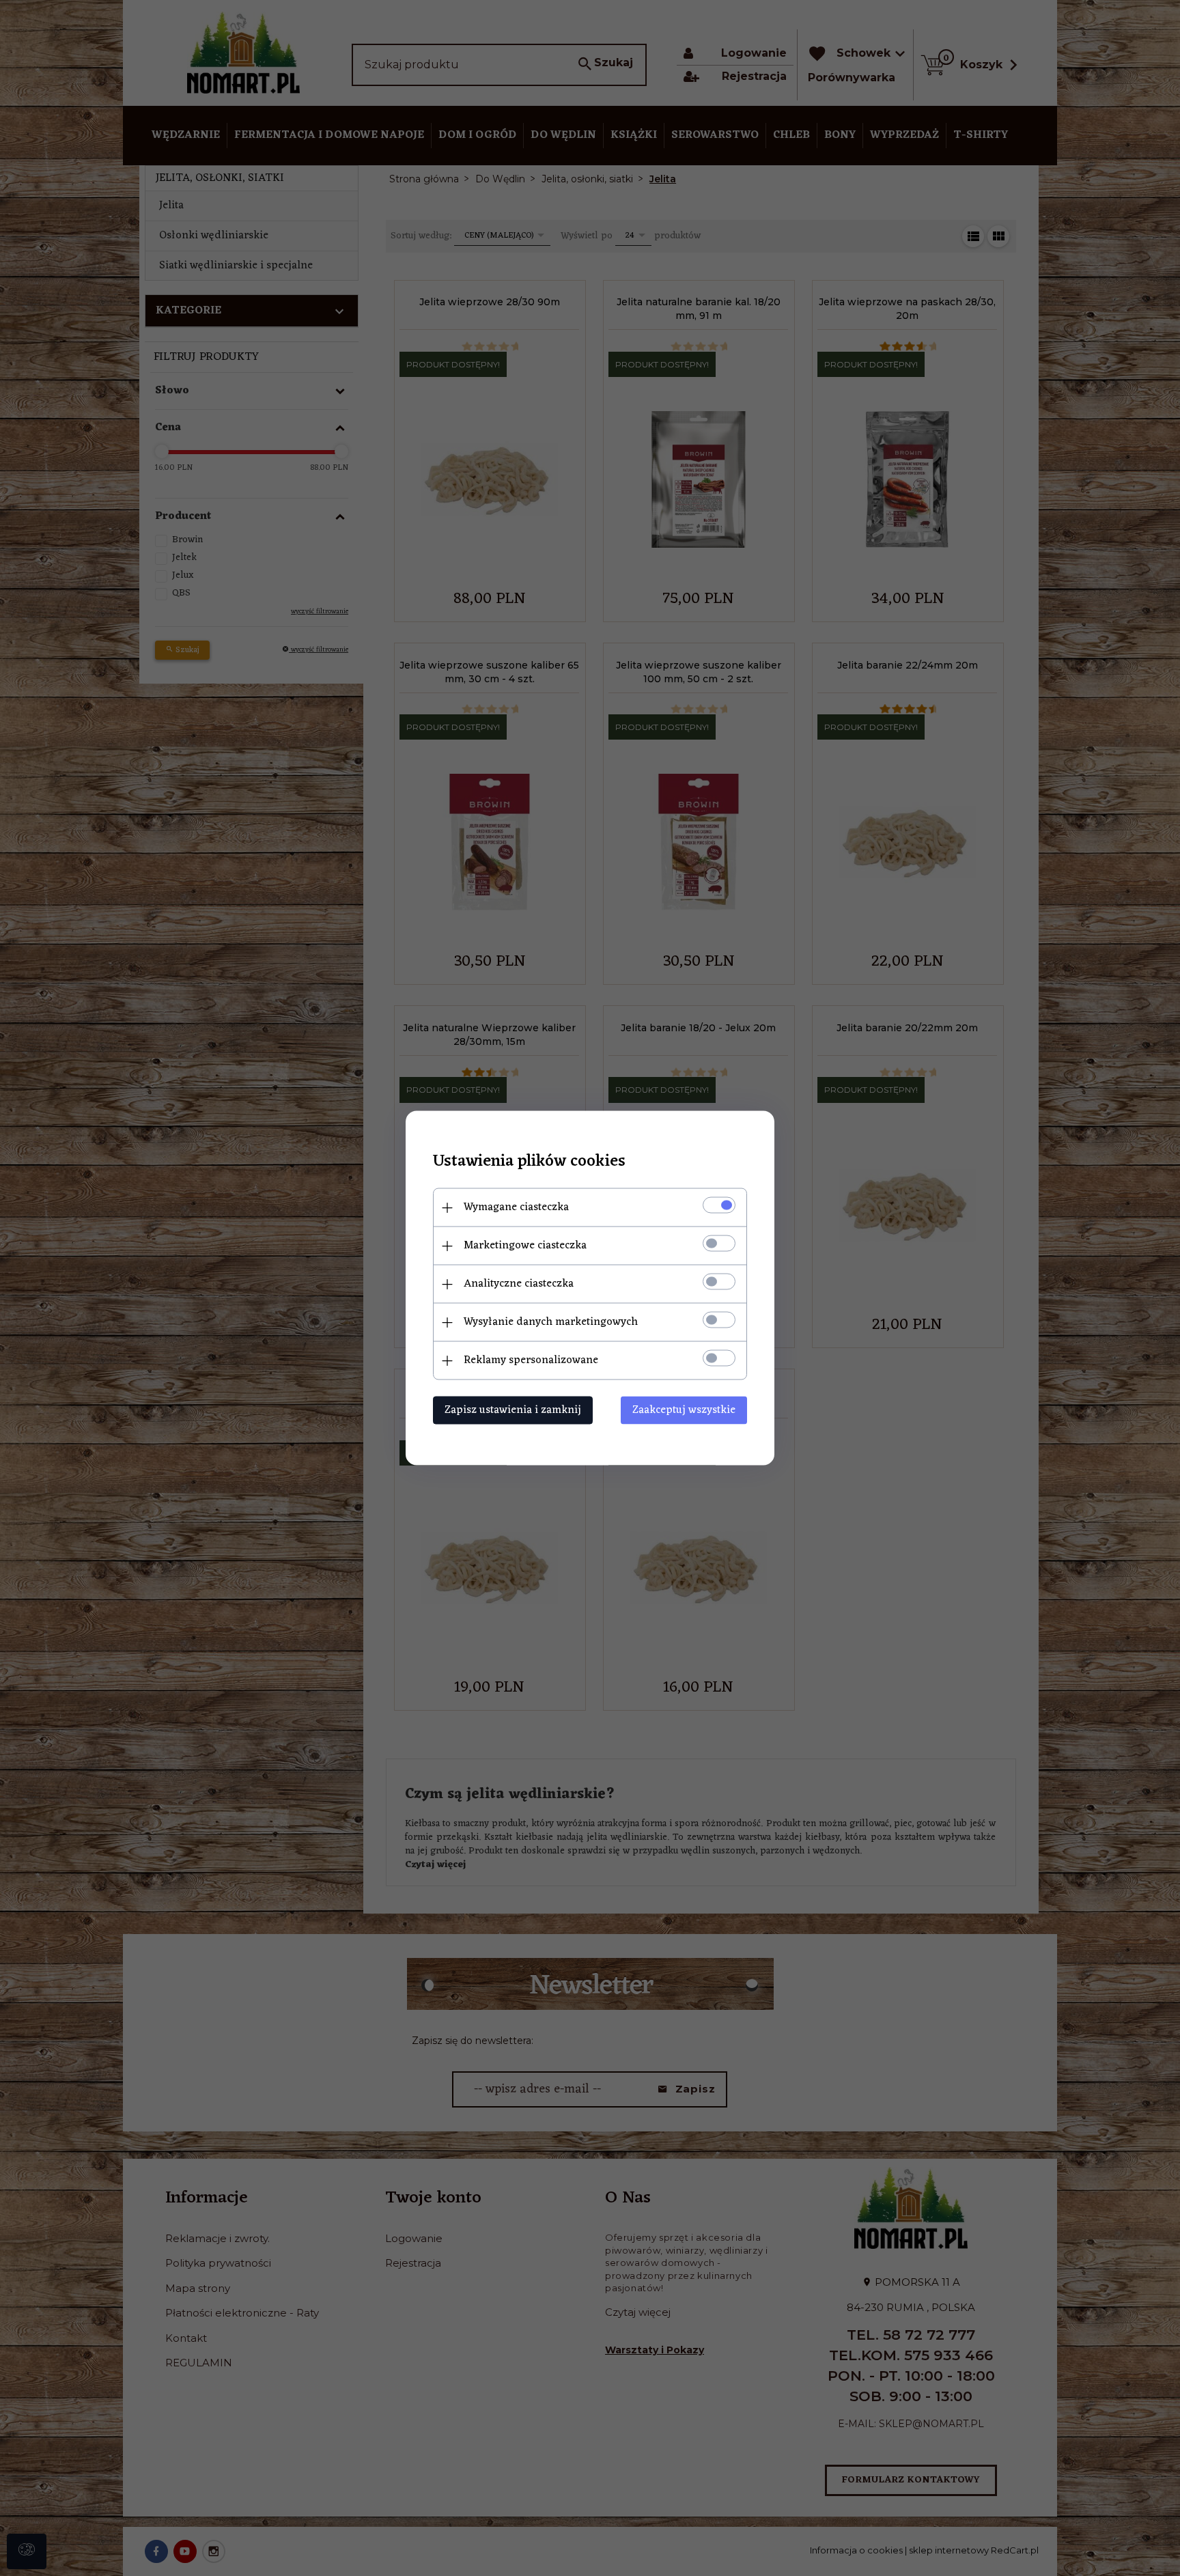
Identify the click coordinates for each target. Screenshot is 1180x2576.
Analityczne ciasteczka (519, 1284)
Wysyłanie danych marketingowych (551, 1322)
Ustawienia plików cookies (529, 1162)
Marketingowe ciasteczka (525, 1246)
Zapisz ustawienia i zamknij (513, 1410)
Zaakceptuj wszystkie (684, 1410)
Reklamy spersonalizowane (531, 1360)
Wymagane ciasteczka (516, 1207)
